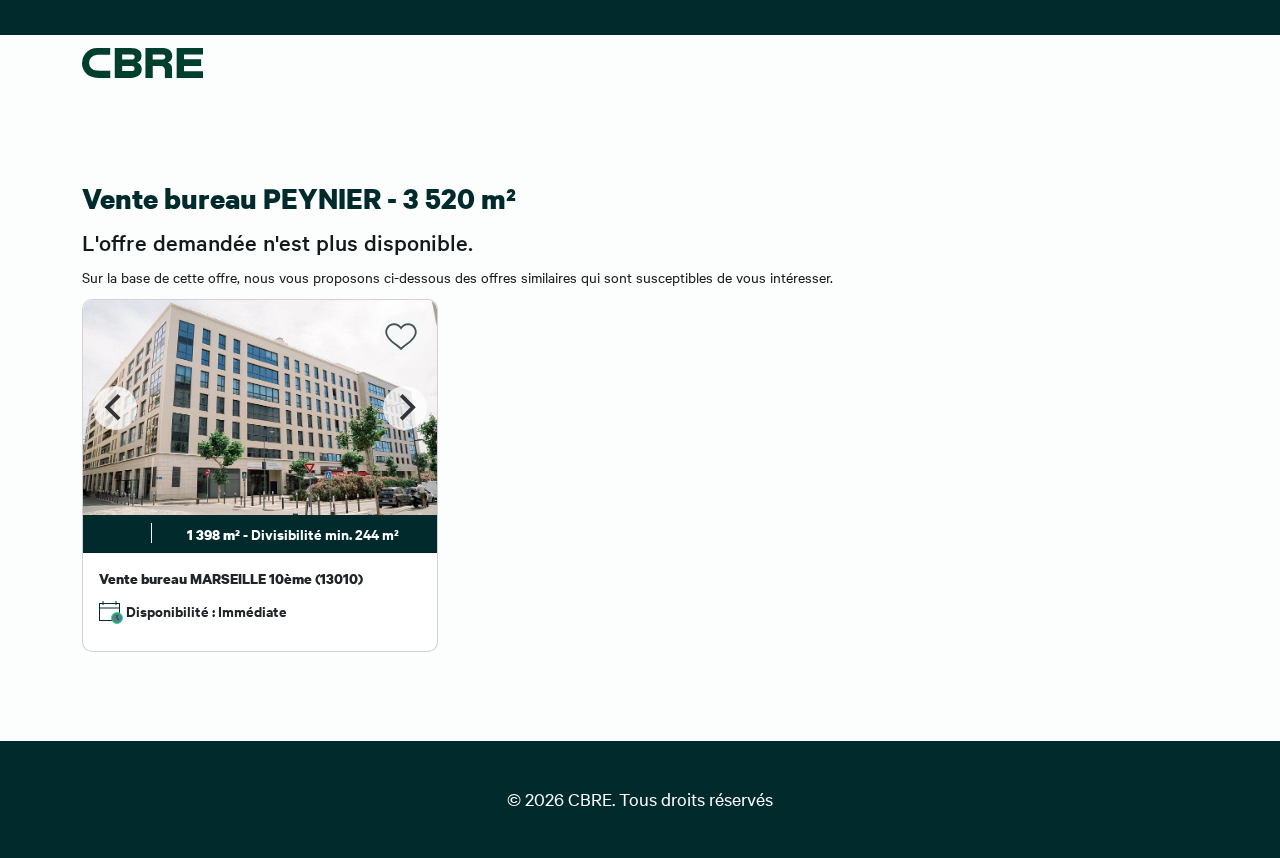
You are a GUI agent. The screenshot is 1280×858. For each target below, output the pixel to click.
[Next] (405, 408)
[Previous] (115, 408)
